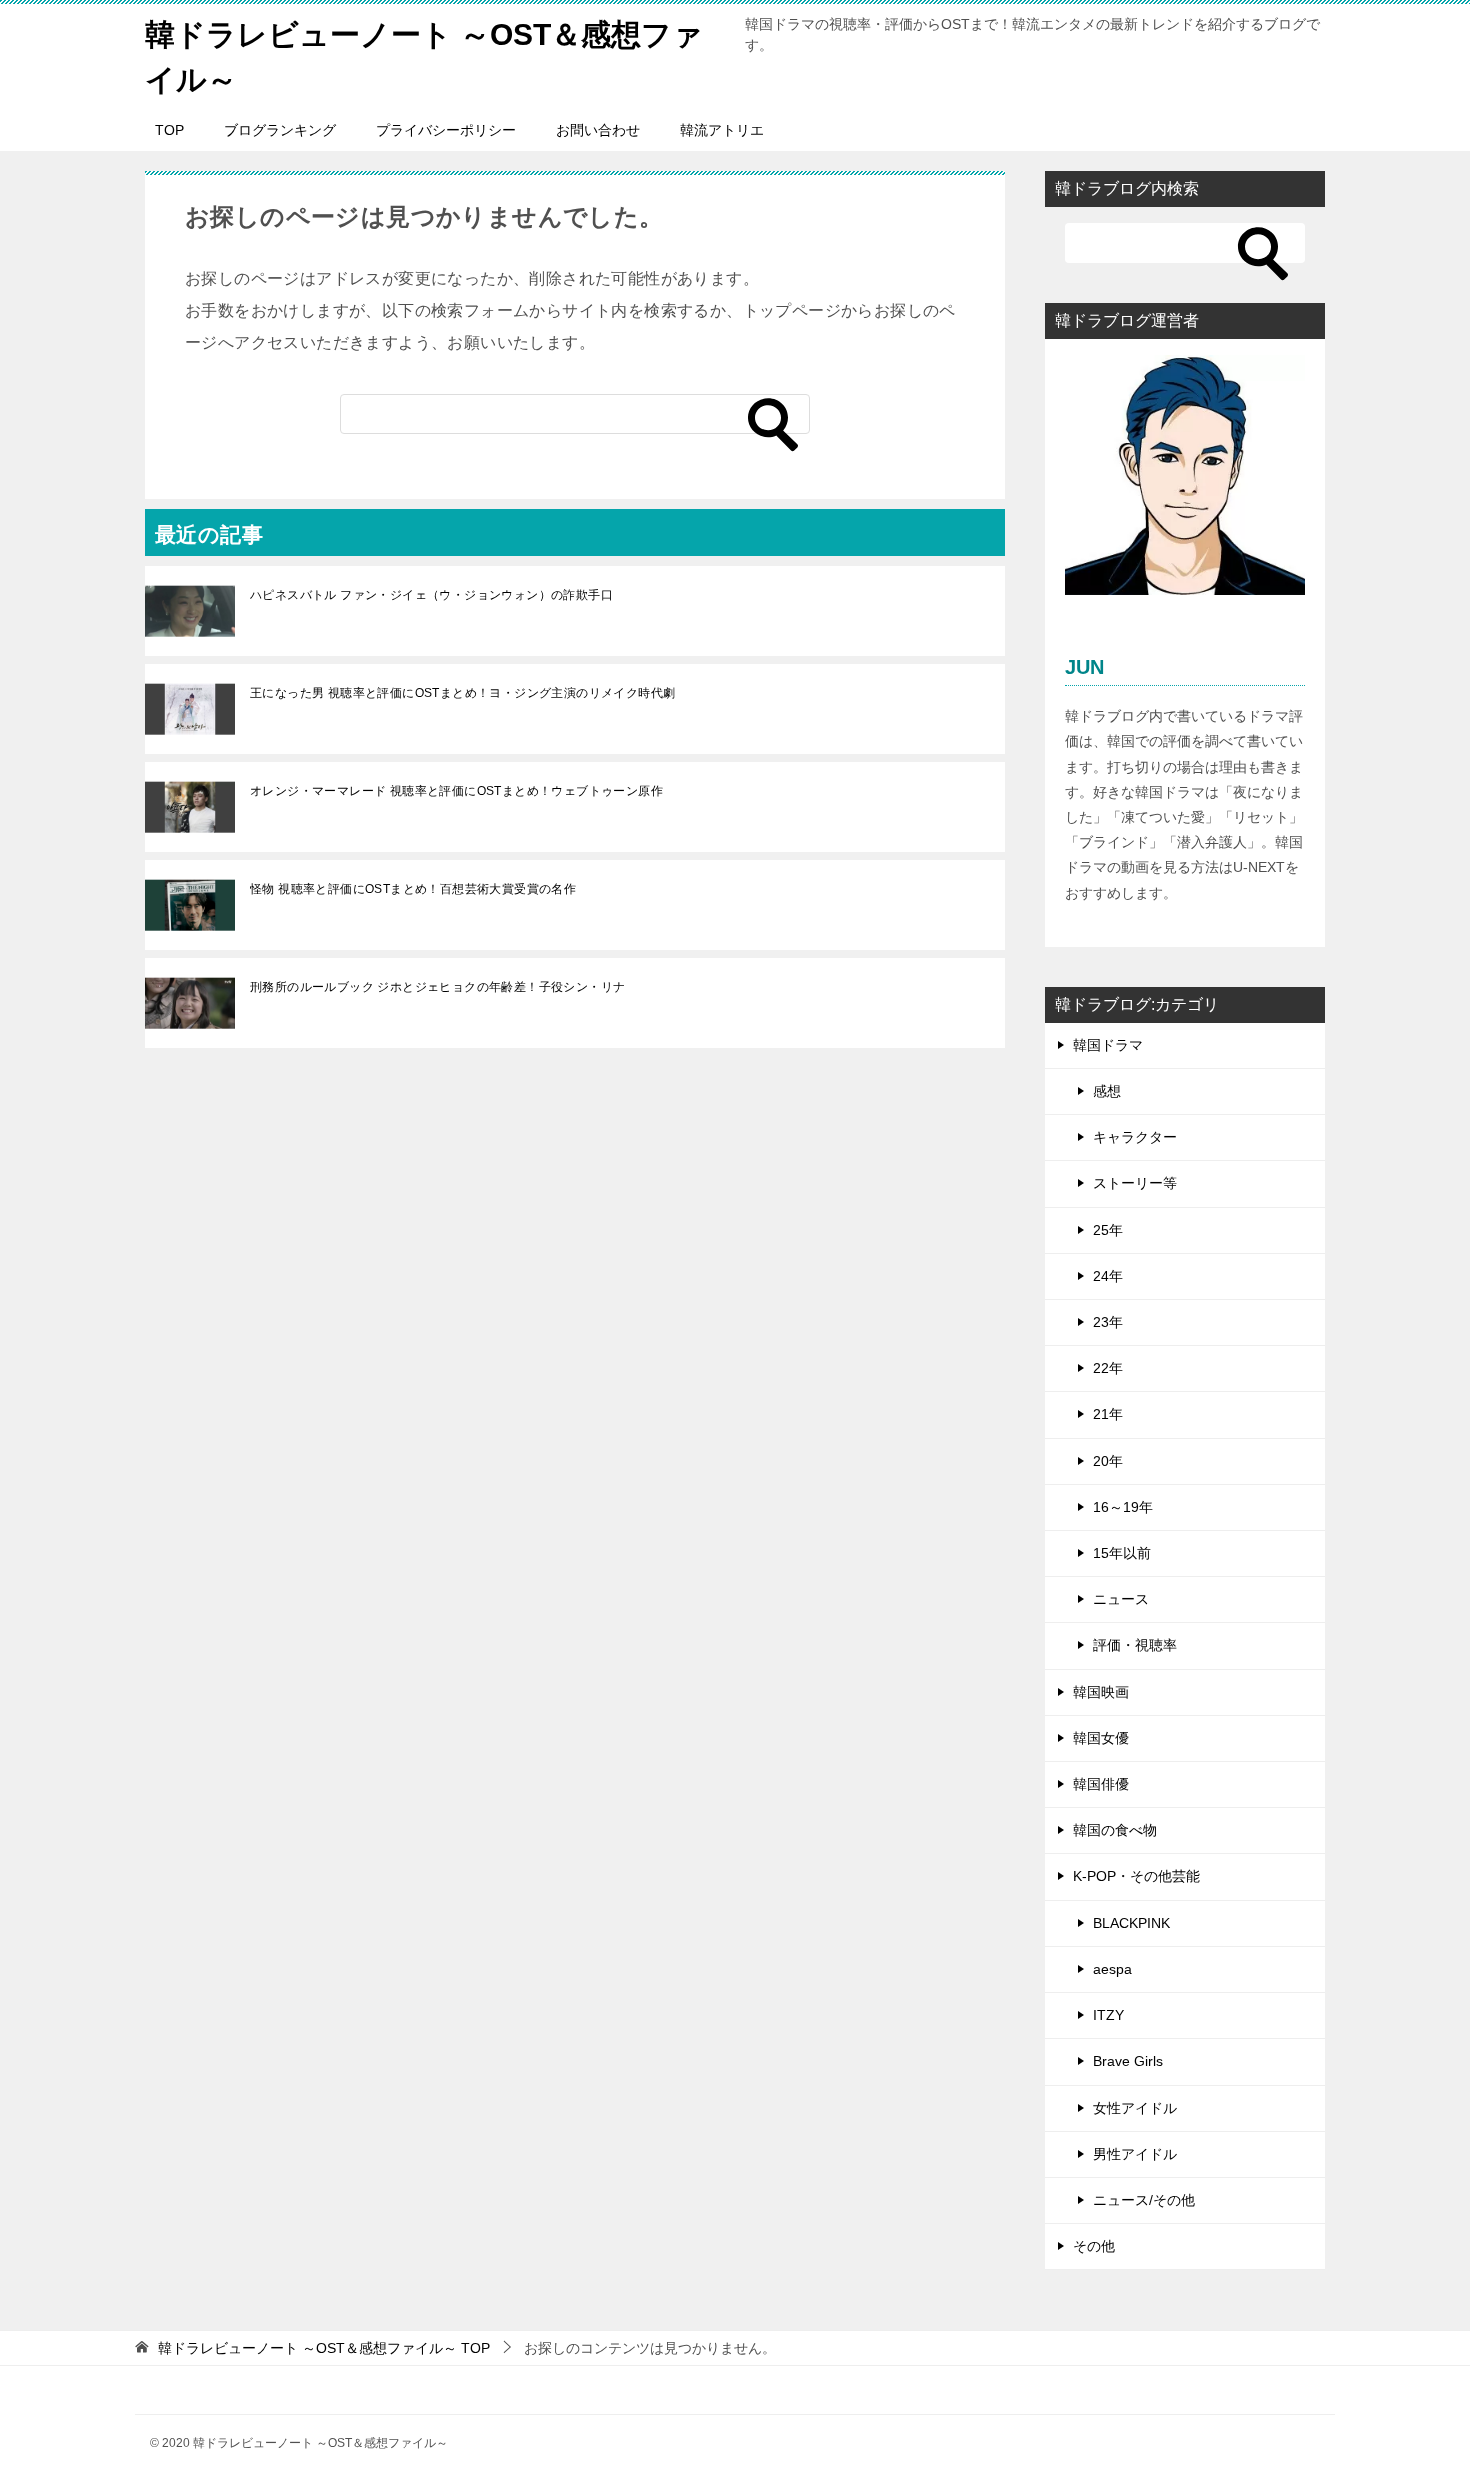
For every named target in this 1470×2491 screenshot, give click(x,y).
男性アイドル (1135, 2154)
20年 (1108, 1461)
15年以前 (1122, 1553)
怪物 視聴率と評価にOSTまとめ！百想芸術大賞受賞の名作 (413, 889)
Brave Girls (1128, 2061)
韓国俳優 (1101, 1784)
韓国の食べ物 (1115, 1830)
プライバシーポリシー (446, 130)
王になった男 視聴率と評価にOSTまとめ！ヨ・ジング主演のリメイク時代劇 (462, 693)
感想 (1107, 1091)
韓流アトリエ (722, 130)
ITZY (1108, 2015)
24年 (1108, 1276)
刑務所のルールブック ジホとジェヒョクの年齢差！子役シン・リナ (437, 987)
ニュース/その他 (1144, 2200)
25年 (1108, 1230)
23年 (1108, 1322)
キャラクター (1135, 1137)
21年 (1108, 1414)
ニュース (1121, 1599)
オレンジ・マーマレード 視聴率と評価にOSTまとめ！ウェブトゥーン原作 (456, 791)
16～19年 (1123, 1507)
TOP (169, 130)
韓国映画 (1101, 1692)
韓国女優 (1101, 1738)
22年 (1108, 1368)
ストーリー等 (1135, 1183)
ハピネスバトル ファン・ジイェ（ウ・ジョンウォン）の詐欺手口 (431, 595)
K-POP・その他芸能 (1136, 1876)
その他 (1094, 2246)
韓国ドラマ (1108, 1045)
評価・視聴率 (1135, 1645)
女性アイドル (1135, 2108)
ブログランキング (280, 130)
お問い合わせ (598, 130)
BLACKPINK (1131, 1923)
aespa (1112, 1969)
